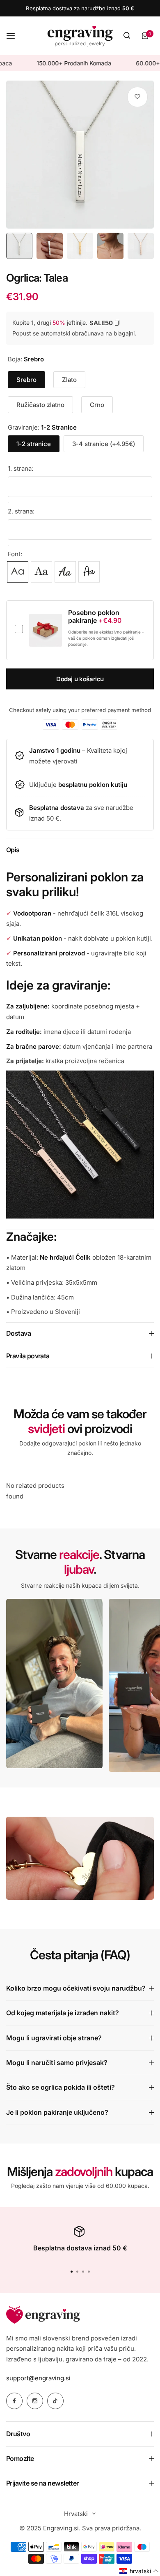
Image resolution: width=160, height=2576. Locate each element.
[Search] (127, 36)
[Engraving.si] (80, 36)
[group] (80, 155)
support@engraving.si (38, 2378)
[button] (89, 2272)
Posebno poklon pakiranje (95, 617)
